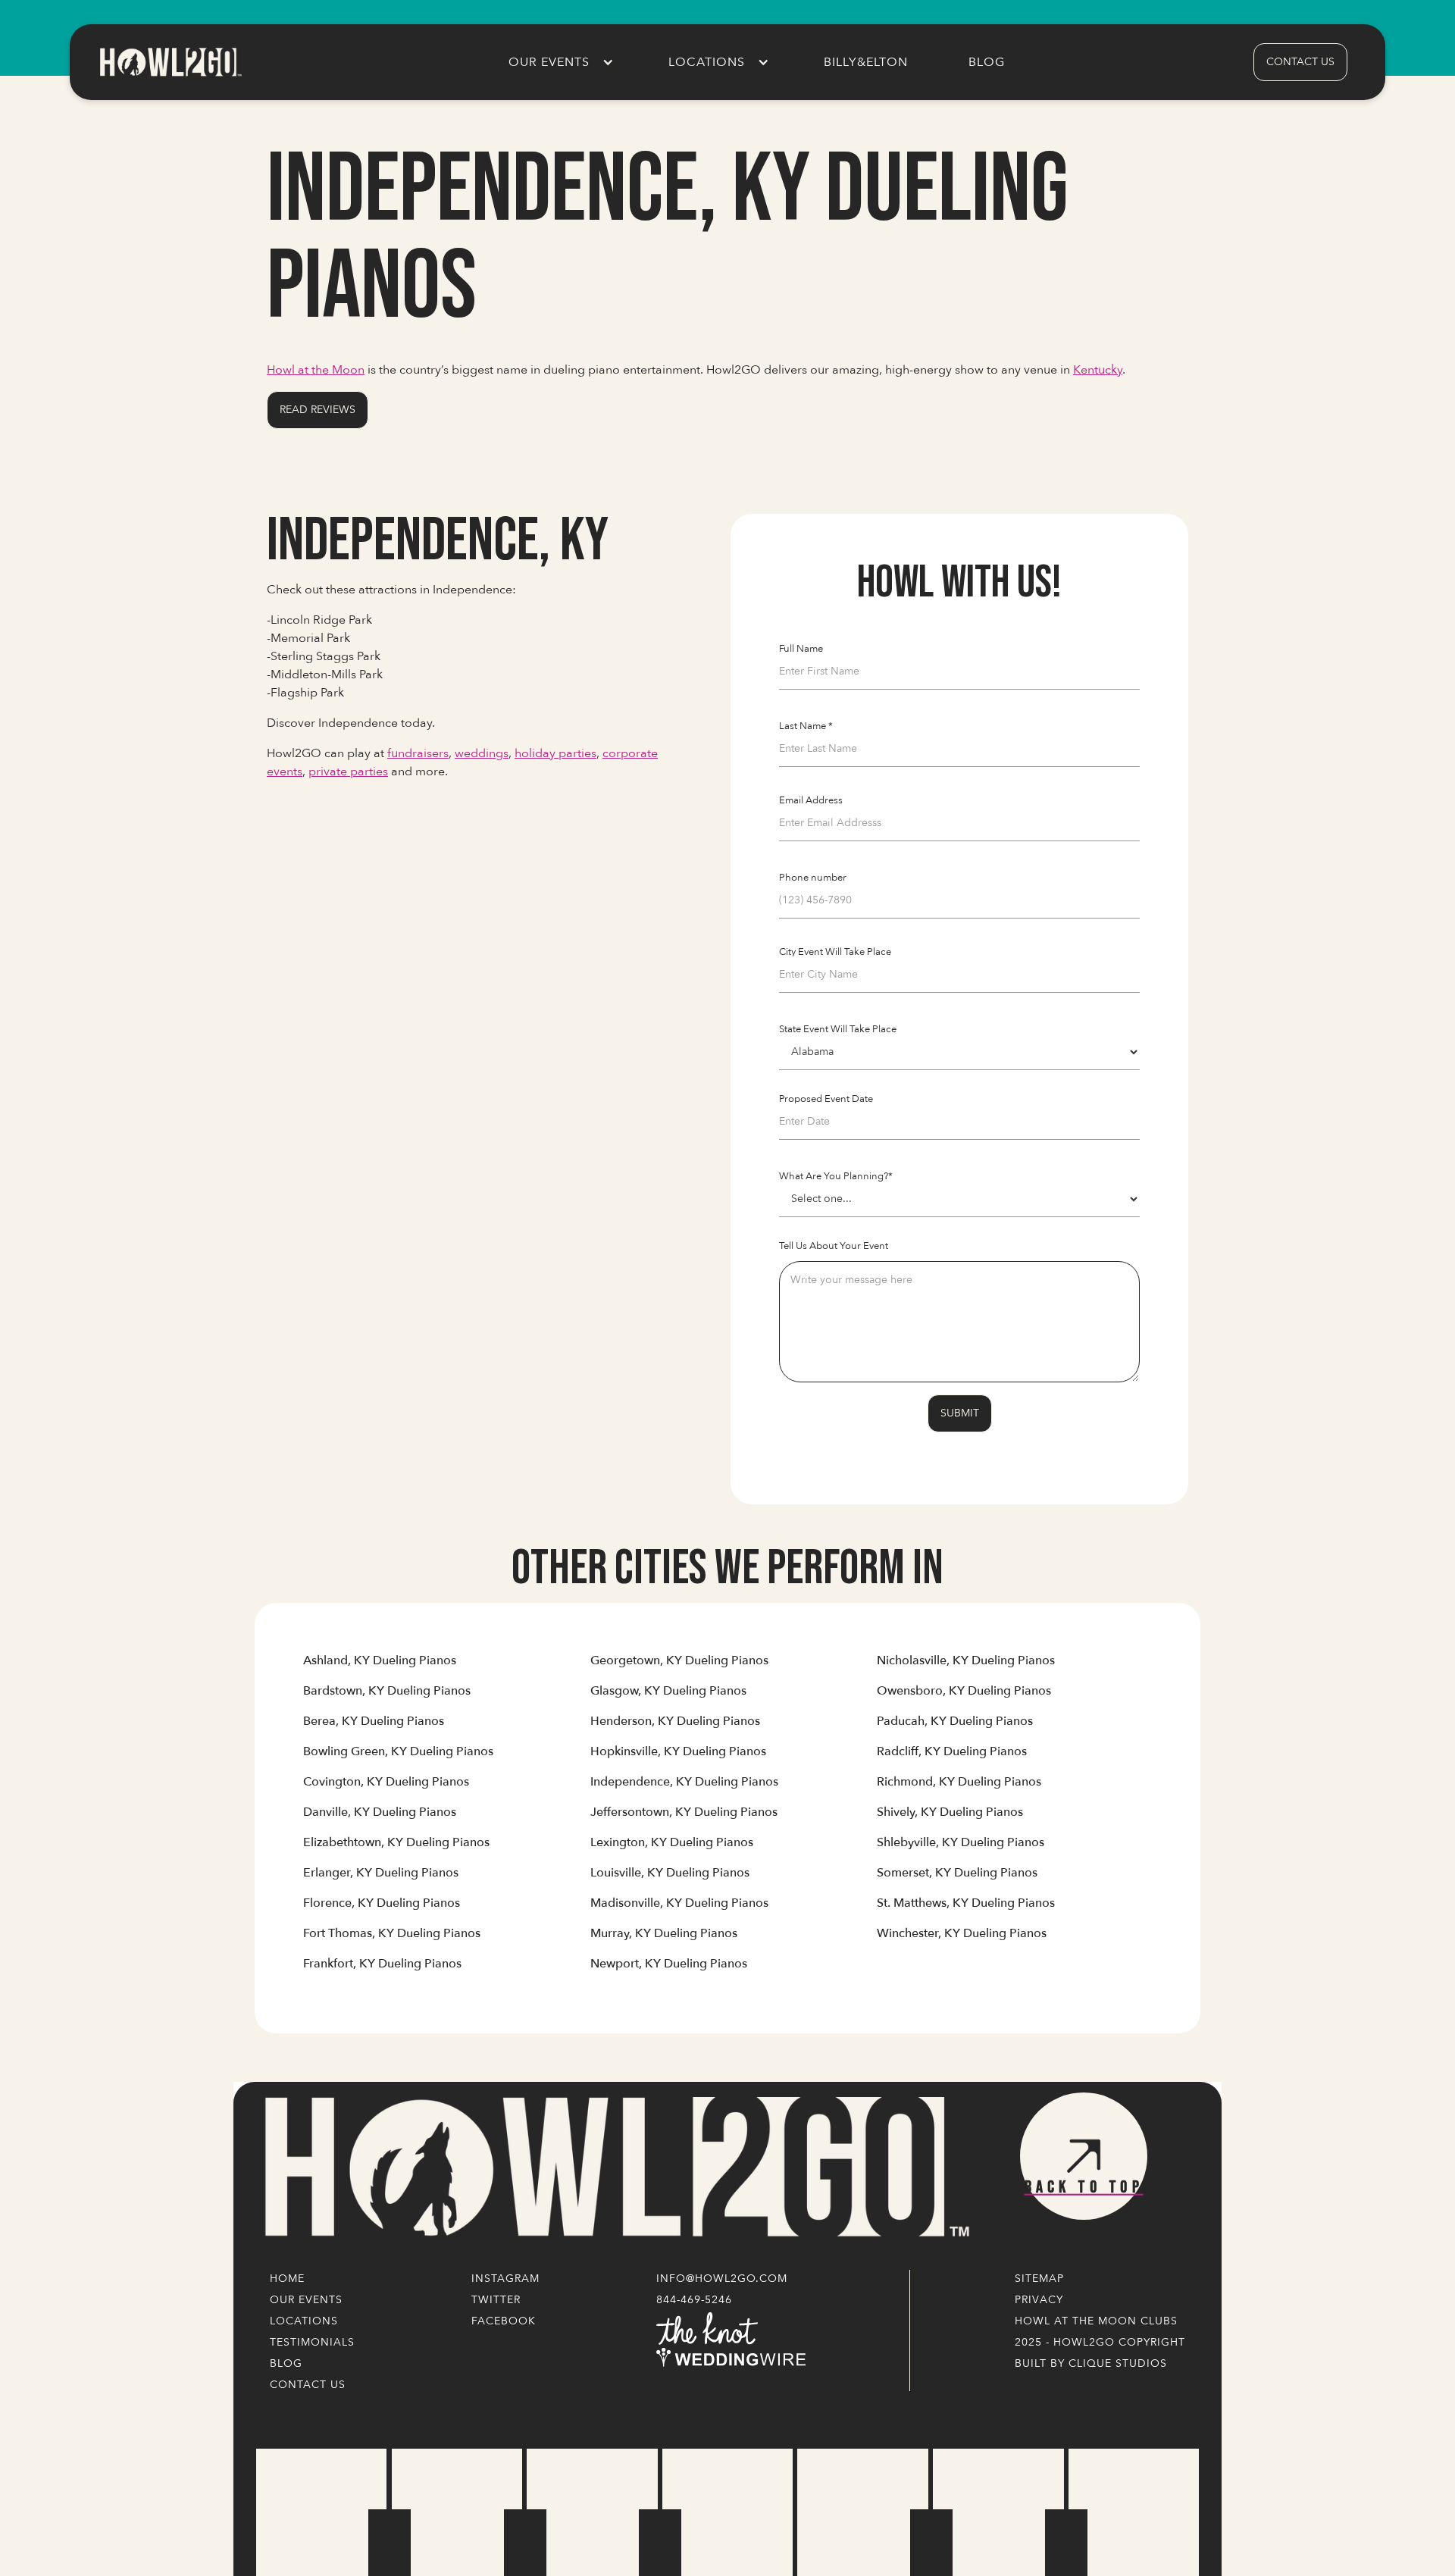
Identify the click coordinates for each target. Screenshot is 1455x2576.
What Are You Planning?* (836, 1176)
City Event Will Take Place (835, 952)
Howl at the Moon (316, 370)
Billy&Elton (866, 62)
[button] (558, 62)
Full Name (801, 649)
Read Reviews (318, 410)
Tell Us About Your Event (834, 1246)
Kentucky (1098, 370)
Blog (987, 62)
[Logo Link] (614, 2168)
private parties (348, 772)
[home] (170, 62)
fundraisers (418, 753)
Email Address (811, 800)
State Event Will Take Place (838, 1029)
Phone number (813, 878)
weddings (482, 753)
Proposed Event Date (826, 1099)
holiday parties (555, 753)
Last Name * (806, 726)
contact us (1300, 62)
